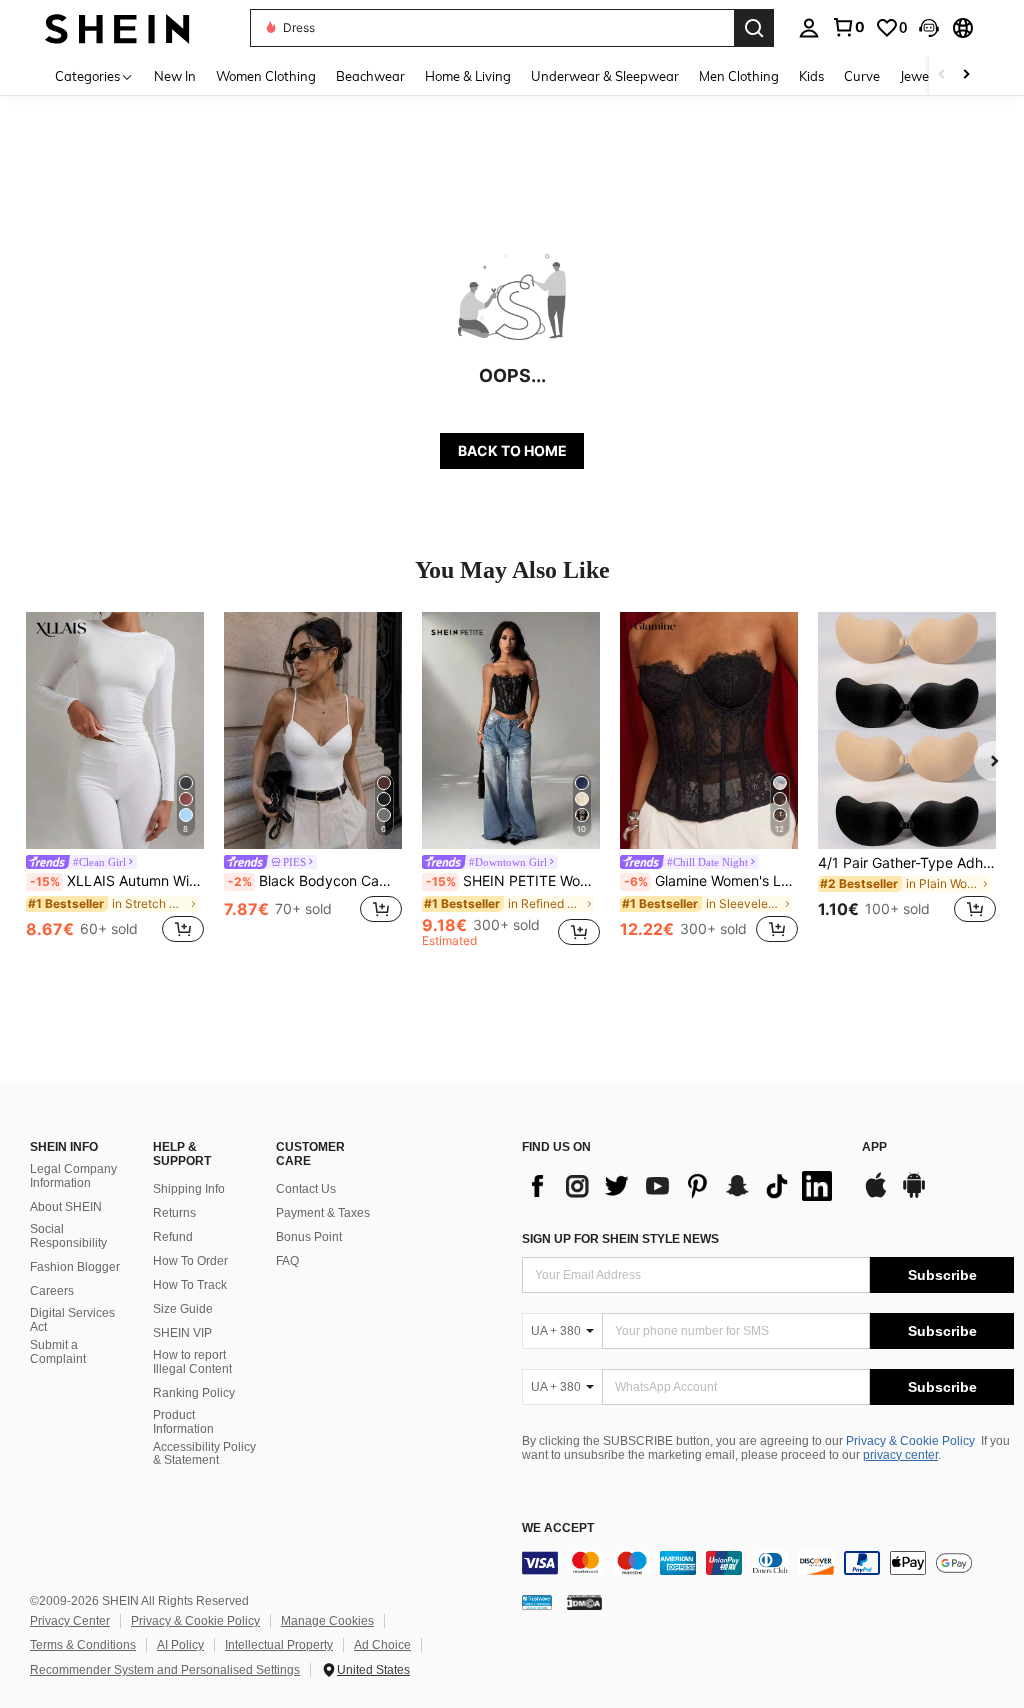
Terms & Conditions (83, 1645)
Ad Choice (382, 1645)
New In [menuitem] (175, 76)
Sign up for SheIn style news (620, 1239)
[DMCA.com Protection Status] (584, 1602)
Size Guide (183, 1309)
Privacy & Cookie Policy (910, 1441)
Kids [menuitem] (811, 76)
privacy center (900, 1455)
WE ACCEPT (558, 1528)
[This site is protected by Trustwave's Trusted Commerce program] (537, 1602)
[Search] (754, 28)
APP (874, 1147)
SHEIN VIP (182, 1333)
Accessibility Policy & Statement (204, 1454)
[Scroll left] (942, 75)
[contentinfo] (768, 1563)
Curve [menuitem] (862, 76)
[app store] (876, 1195)
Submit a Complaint (58, 1352)
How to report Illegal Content (192, 1362)
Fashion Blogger (75, 1267)
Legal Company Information (73, 1176)
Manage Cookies (327, 1621)
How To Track (190, 1285)
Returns (174, 1213)
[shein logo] (117, 27)
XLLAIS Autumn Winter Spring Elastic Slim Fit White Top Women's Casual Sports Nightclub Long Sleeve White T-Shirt (117, 881)
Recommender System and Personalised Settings (165, 1670)
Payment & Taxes (323, 1213)
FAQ (287, 1261)
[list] (682, 1186)
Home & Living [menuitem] (468, 76)
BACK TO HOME (512, 450)
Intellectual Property (279, 1645)
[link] (848, 27)
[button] (929, 28)
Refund (173, 1237)
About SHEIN (66, 1207)
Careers (52, 1291)
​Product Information (183, 1422)
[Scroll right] (966, 75)
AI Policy (180, 1645)
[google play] (914, 1195)
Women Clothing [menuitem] (266, 76)
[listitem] (115, 780)
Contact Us (306, 1189)
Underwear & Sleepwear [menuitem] (605, 76)
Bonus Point (309, 1237)
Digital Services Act (72, 1320)
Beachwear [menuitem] (370, 76)
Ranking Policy (194, 1393)
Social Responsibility (68, 1236)
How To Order (190, 1261)
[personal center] (809, 28)
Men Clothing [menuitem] (739, 76)
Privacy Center (70, 1621)
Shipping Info (189, 1189)
